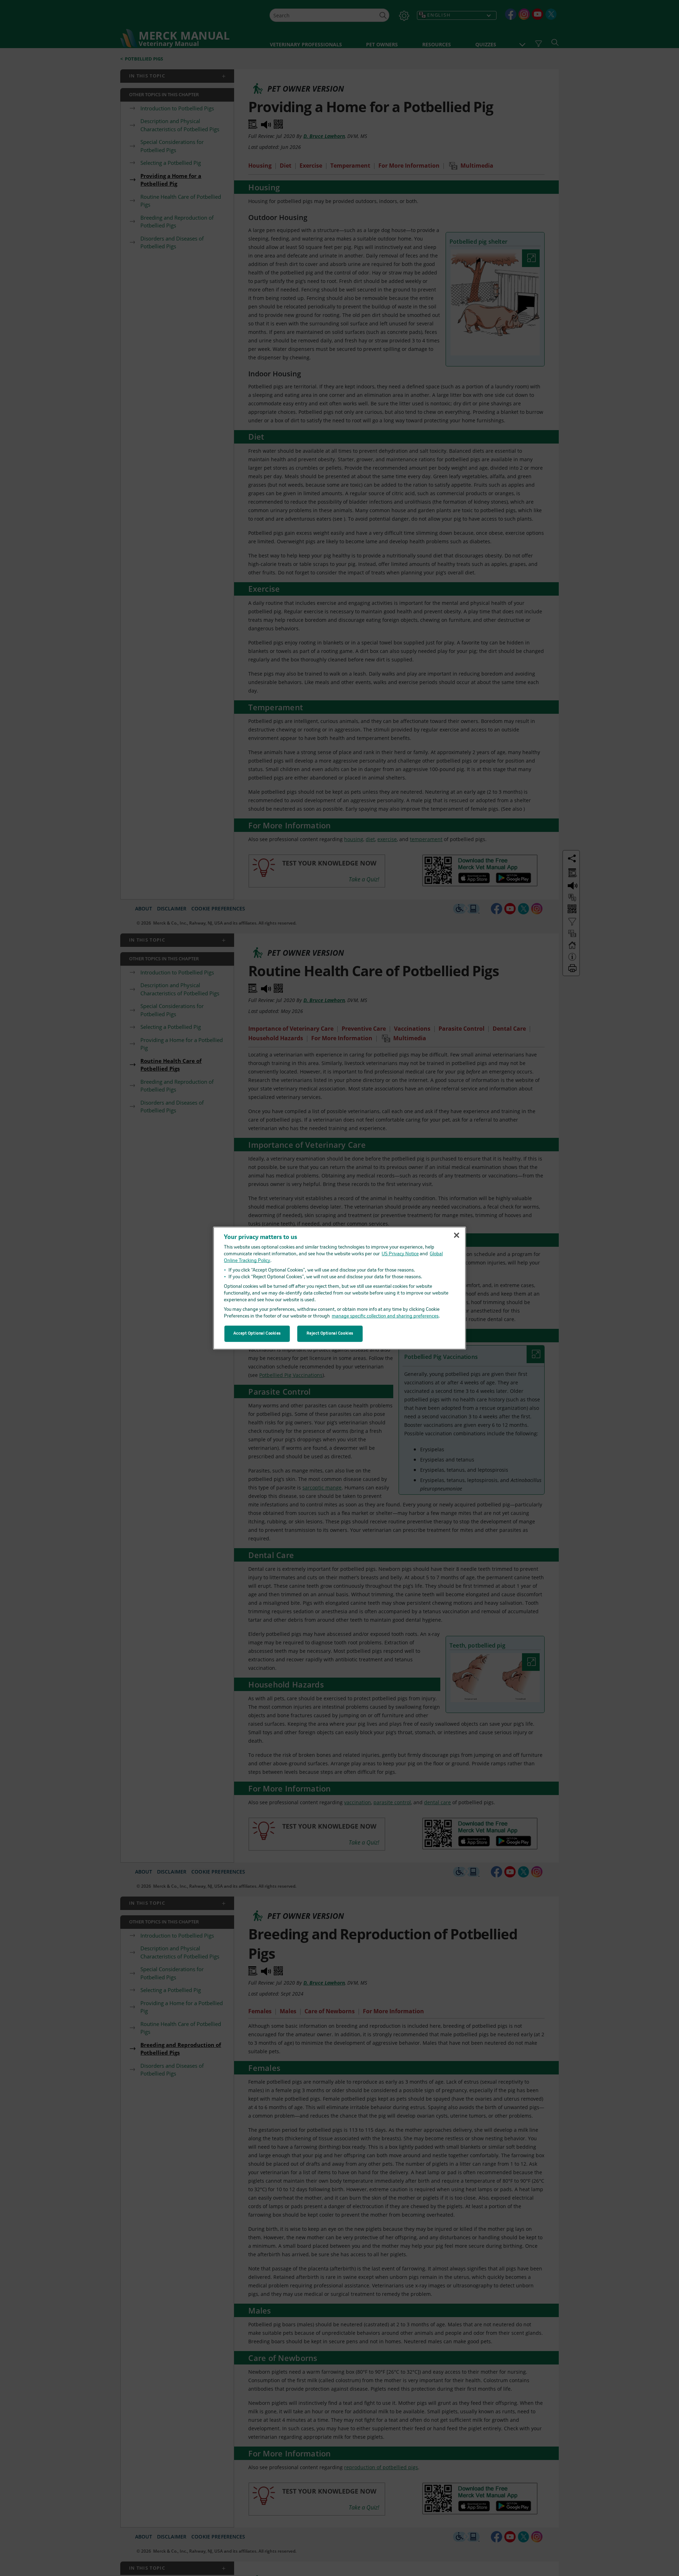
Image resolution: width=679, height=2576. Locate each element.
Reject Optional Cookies (330, 1333)
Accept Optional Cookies (257, 1333)
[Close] (457, 1235)
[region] (340, 1288)
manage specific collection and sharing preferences (385, 1316)
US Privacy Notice (400, 1254)
